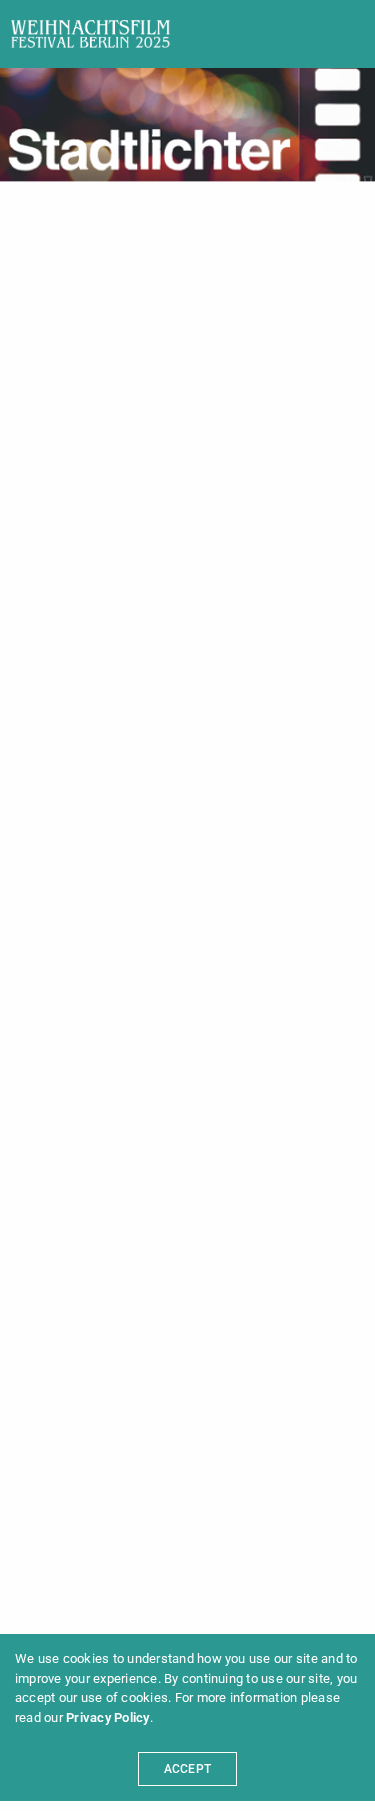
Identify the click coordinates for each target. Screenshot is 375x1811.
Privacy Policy (107, 1717)
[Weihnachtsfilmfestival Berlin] (90, 34)
